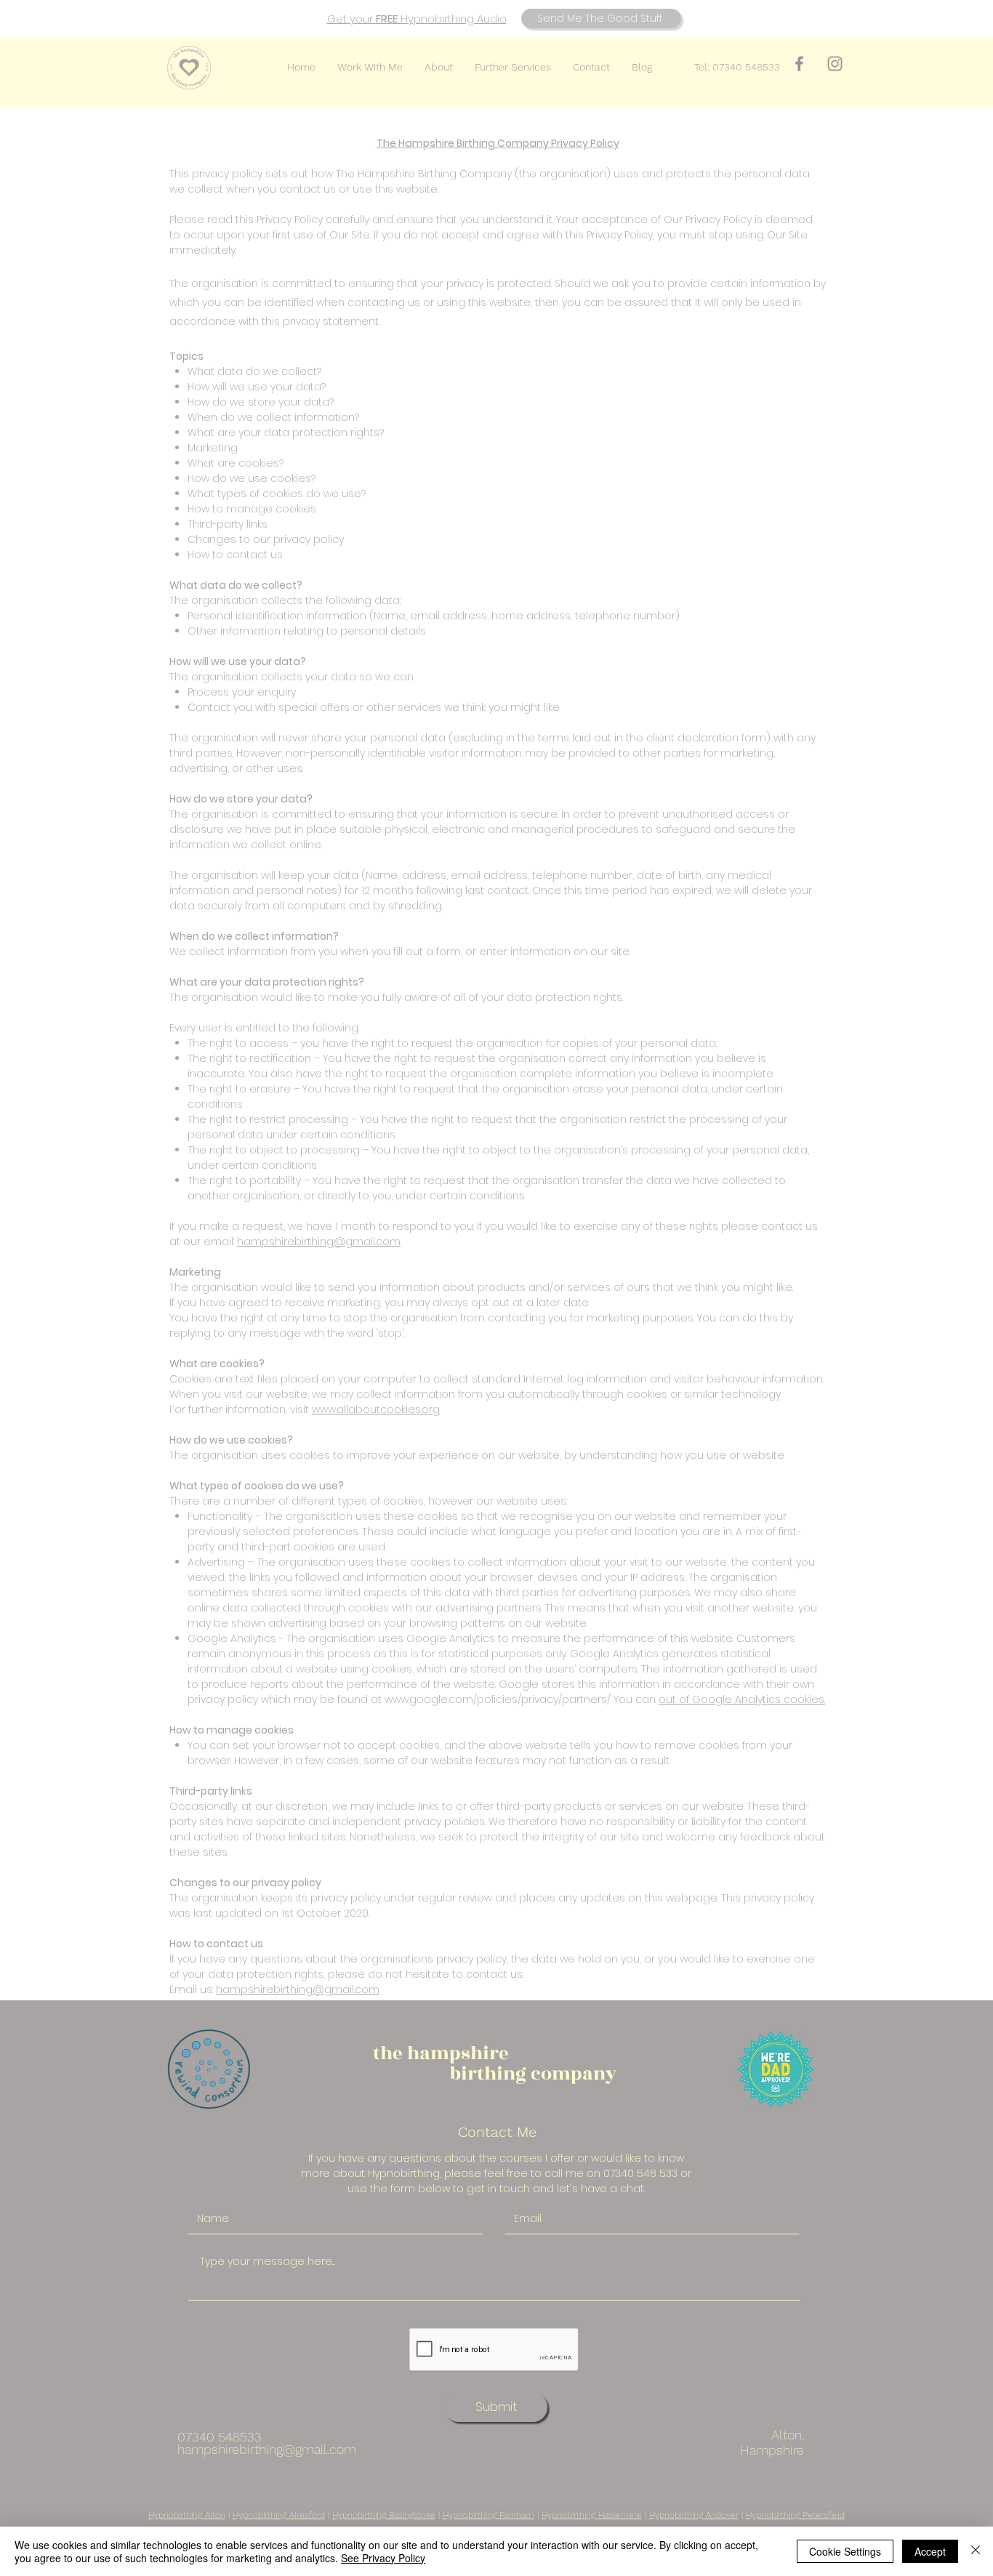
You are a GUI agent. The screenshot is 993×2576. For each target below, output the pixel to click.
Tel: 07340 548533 (737, 67)
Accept (930, 2551)
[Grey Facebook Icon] (799, 64)
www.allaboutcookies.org (376, 1409)
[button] (601, 19)
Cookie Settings (845, 2551)
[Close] (976, 2551)
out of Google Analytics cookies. (742, 1699)
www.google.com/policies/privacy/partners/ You (508, 1699)
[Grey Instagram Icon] (835, 64)
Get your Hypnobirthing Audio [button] (417, 19)
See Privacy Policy (383, 2558)
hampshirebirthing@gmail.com (319, 1241)
